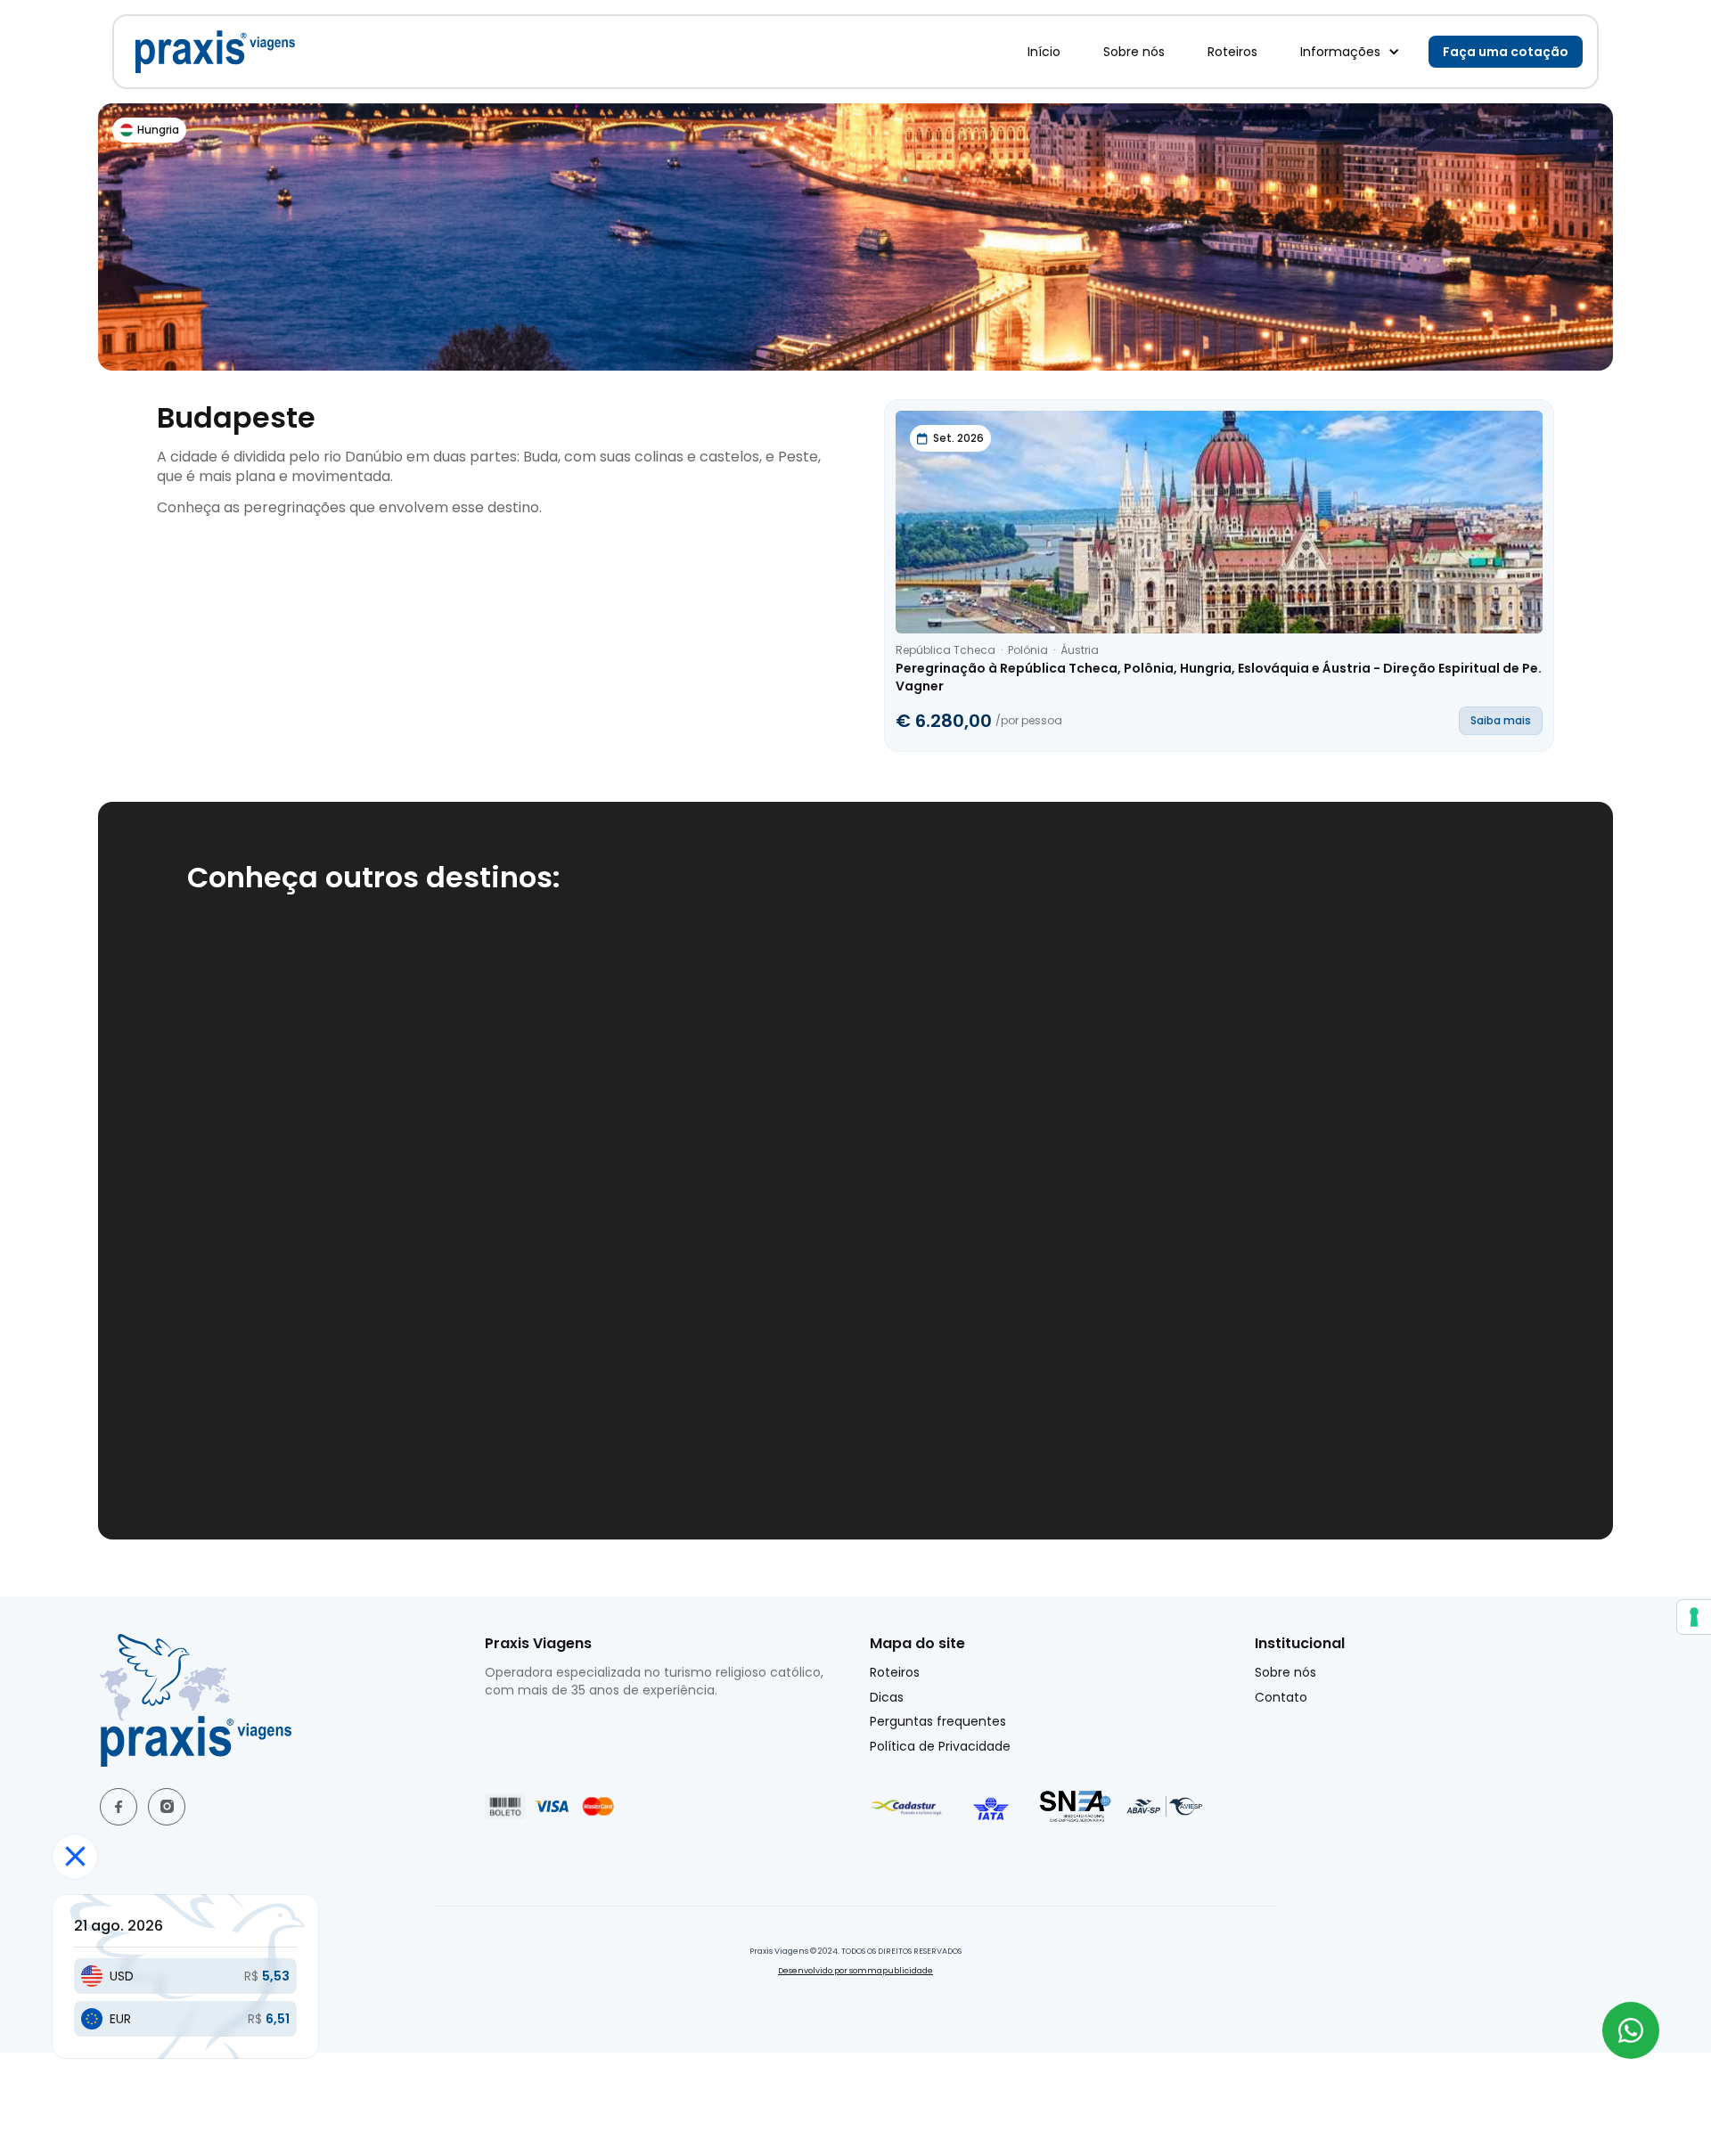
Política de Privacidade (940, 1747)
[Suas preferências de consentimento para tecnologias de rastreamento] (1694, 1617)
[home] (215, 52)
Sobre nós (1134, 52)
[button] (1350, 52)
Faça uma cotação (1506, 52)
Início (1044, 52)
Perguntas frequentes (938, 1722)
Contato (1281, 1698)
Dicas (887, 1698)
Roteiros (1232, 52)
